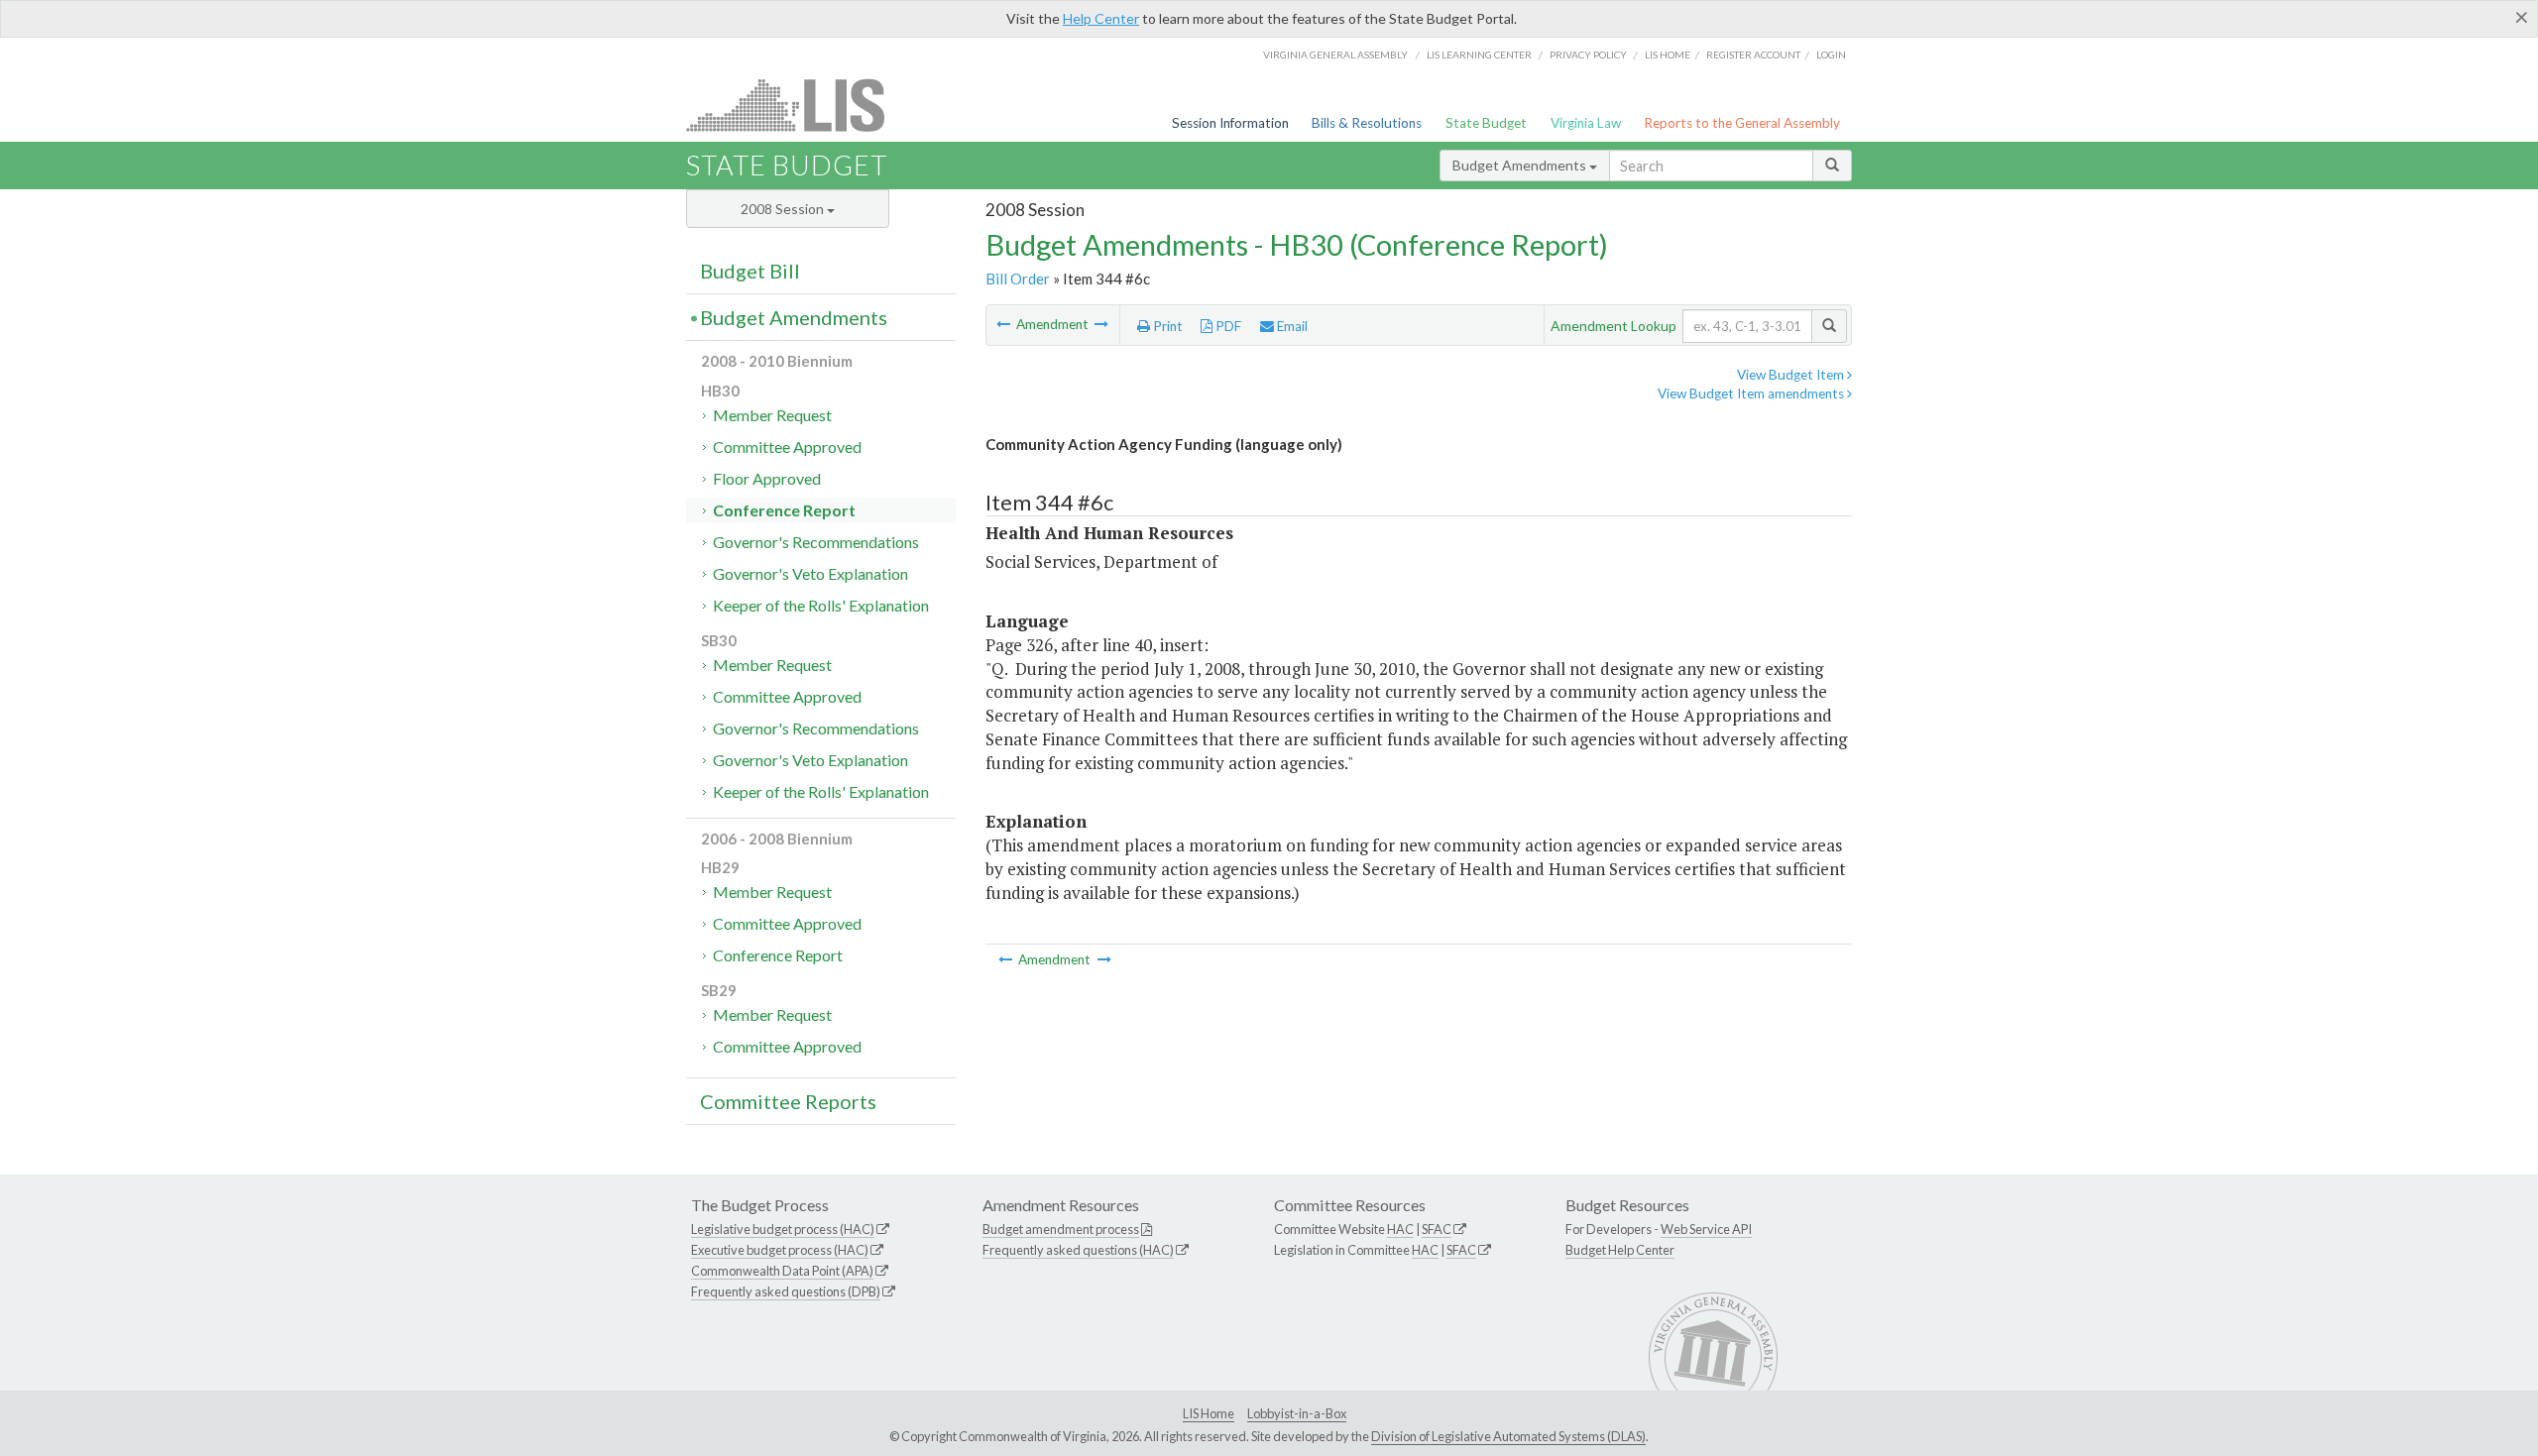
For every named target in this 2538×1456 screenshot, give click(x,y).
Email (1291, 326)
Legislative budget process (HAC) (783, 1229)
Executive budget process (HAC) (780, 1250)
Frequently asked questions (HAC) (1078, 1250)
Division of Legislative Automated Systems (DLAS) (1508, 1436)
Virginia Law (1586, 123)
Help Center (1101, 18)
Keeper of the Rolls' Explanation (821, 605)
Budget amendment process (1061, 1229)
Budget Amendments (1521, 165)
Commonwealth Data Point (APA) (782, 1271)
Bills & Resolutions (1367, 123)
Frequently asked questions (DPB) (786, 1291)
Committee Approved (787, 447)
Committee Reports (788, 1101)
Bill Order (1018, 279)
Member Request (772, 415)
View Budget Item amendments (1752, 393)
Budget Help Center (1620, 1250)
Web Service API (1706, 1229)
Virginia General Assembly (1335, 55)
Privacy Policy (1588, 55)
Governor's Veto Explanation (810, 573)
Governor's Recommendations (816, 542)
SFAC (1437, 1229)
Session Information (1230, 123)
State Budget (1486, 123)
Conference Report (784, 510)
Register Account (1753, 55)
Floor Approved (767, 478)
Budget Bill (750, 271)
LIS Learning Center (1479, 55)
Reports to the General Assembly (1742, 123)
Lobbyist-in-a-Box (1297, 1413)
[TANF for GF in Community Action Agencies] (1005, 324)
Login (1831, 55)
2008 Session (784, 209)
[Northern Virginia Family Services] (1101, 324)
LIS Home (1209, 1413)
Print (1166, 326)
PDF (1227, 326)
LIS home (1668, 55)
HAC (1400, 1229)
